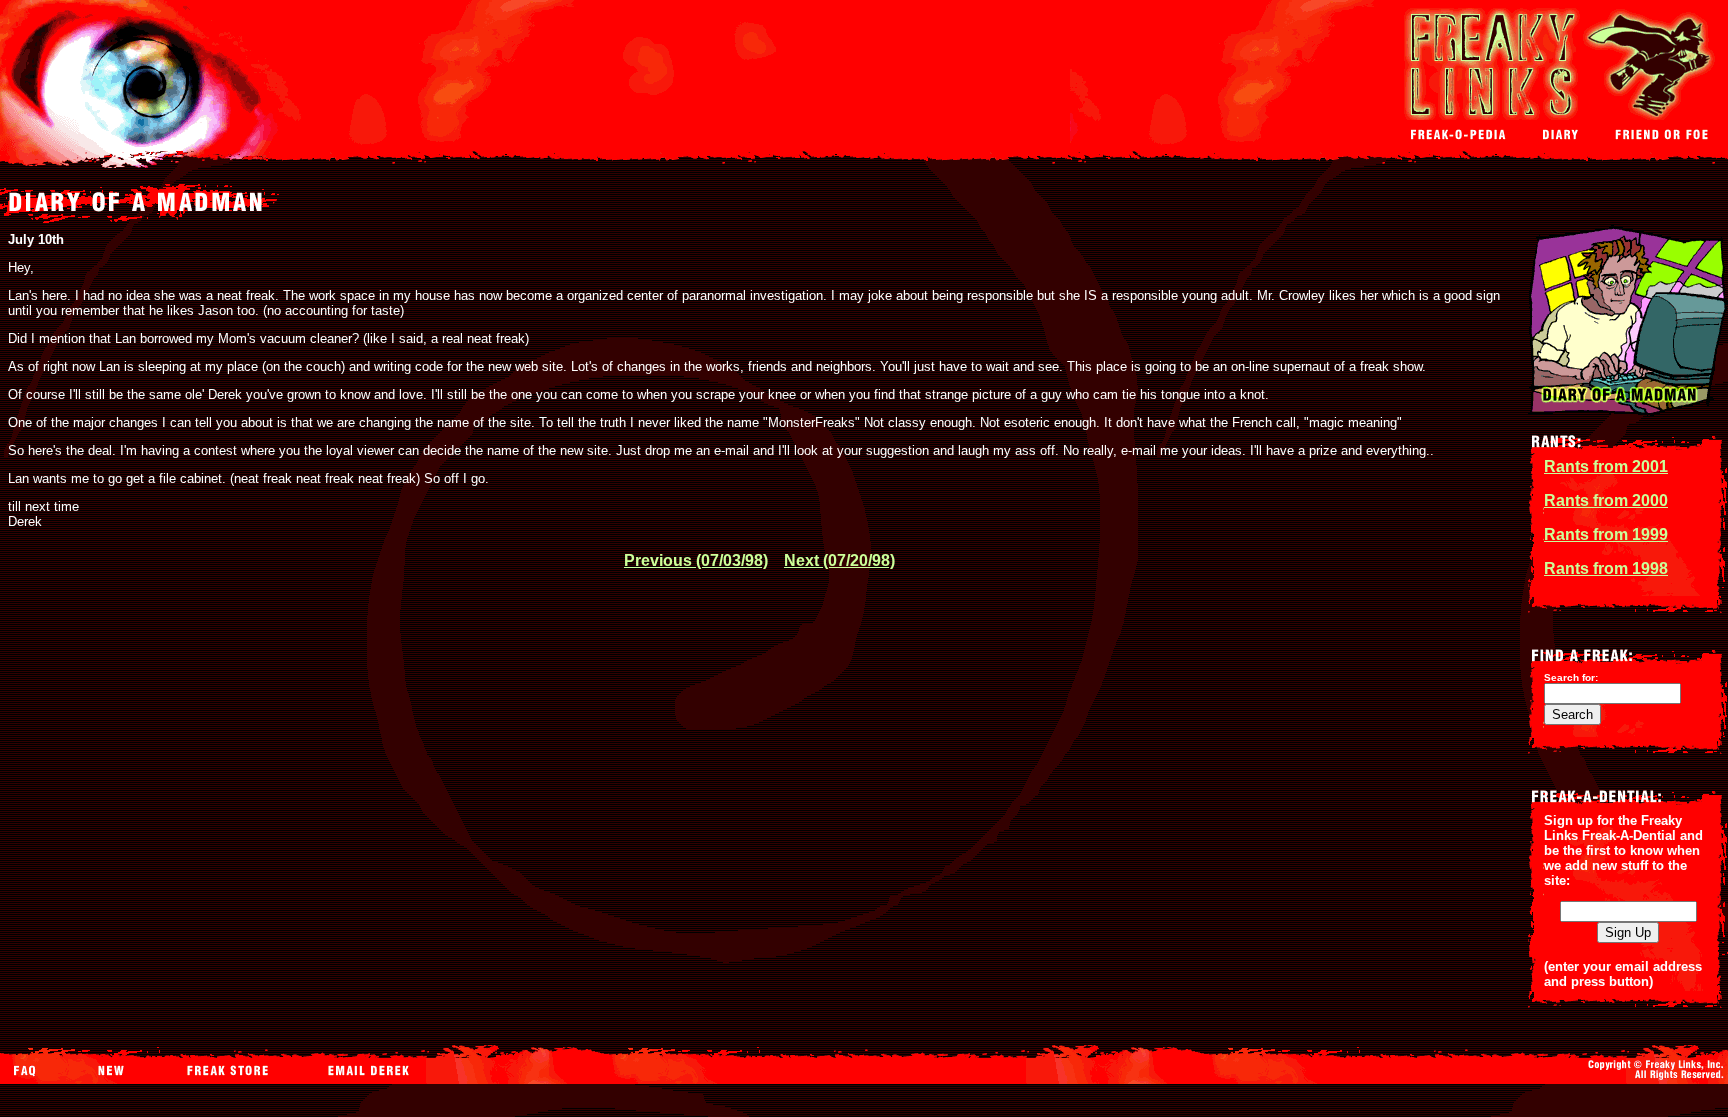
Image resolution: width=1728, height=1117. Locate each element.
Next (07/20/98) (839, 560)
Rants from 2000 (1606, 500)
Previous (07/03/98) (696, 560)
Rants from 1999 (1606, 534)
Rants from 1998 (1606, 568)
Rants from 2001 (1606, 466)
